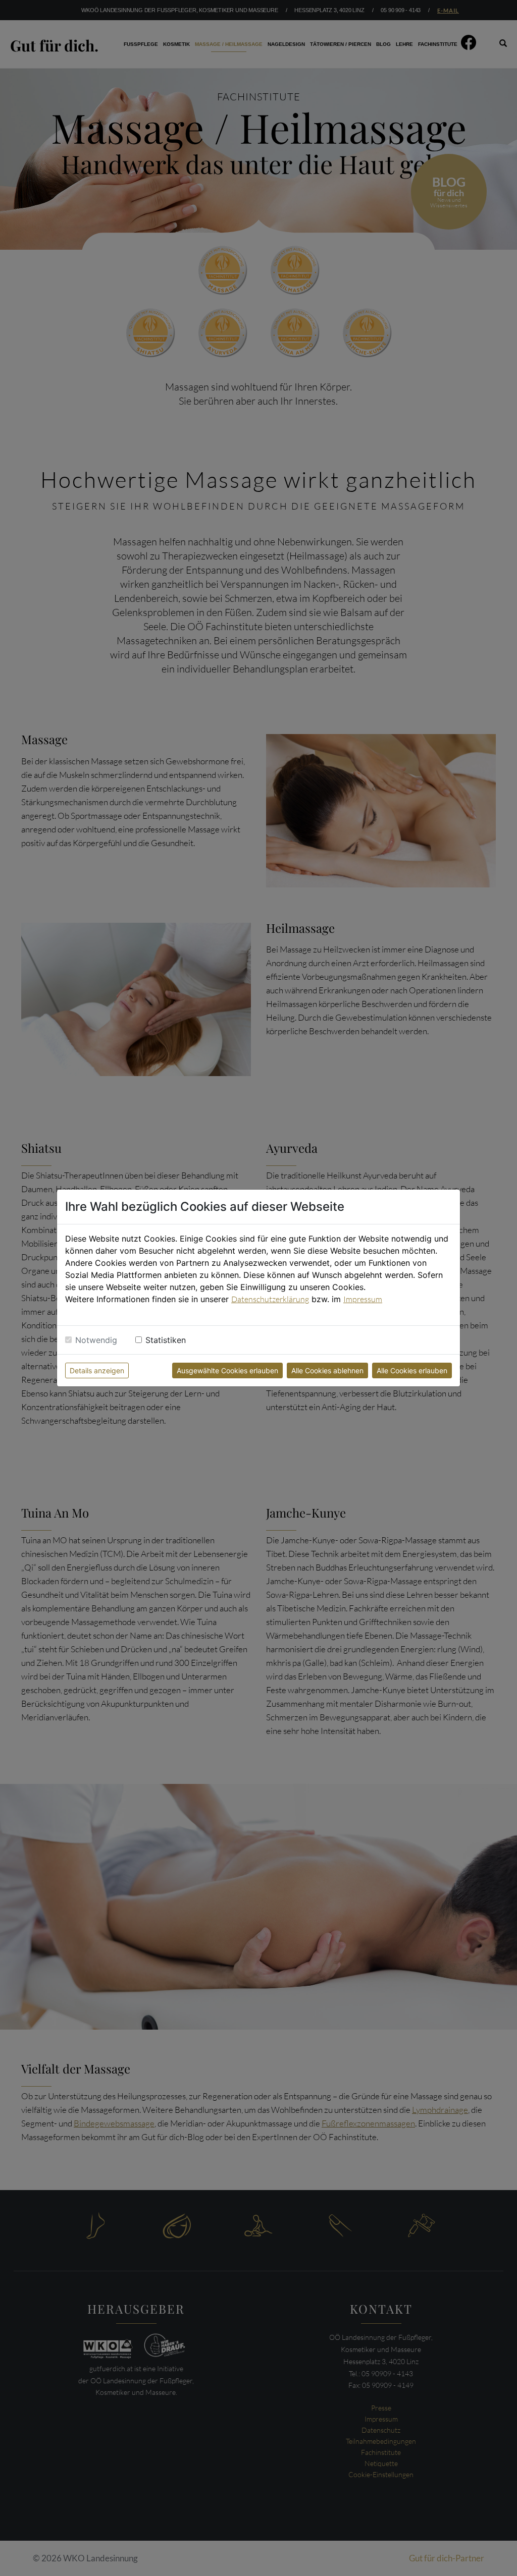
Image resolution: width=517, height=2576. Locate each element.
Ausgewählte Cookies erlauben (227, 1370)
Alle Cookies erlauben (412, 1370)
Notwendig (96, 1340)
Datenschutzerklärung (270, 1299)
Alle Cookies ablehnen (327, 1370)
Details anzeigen (97, 1370)
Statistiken (166, 1340)
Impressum (363, 1299)
